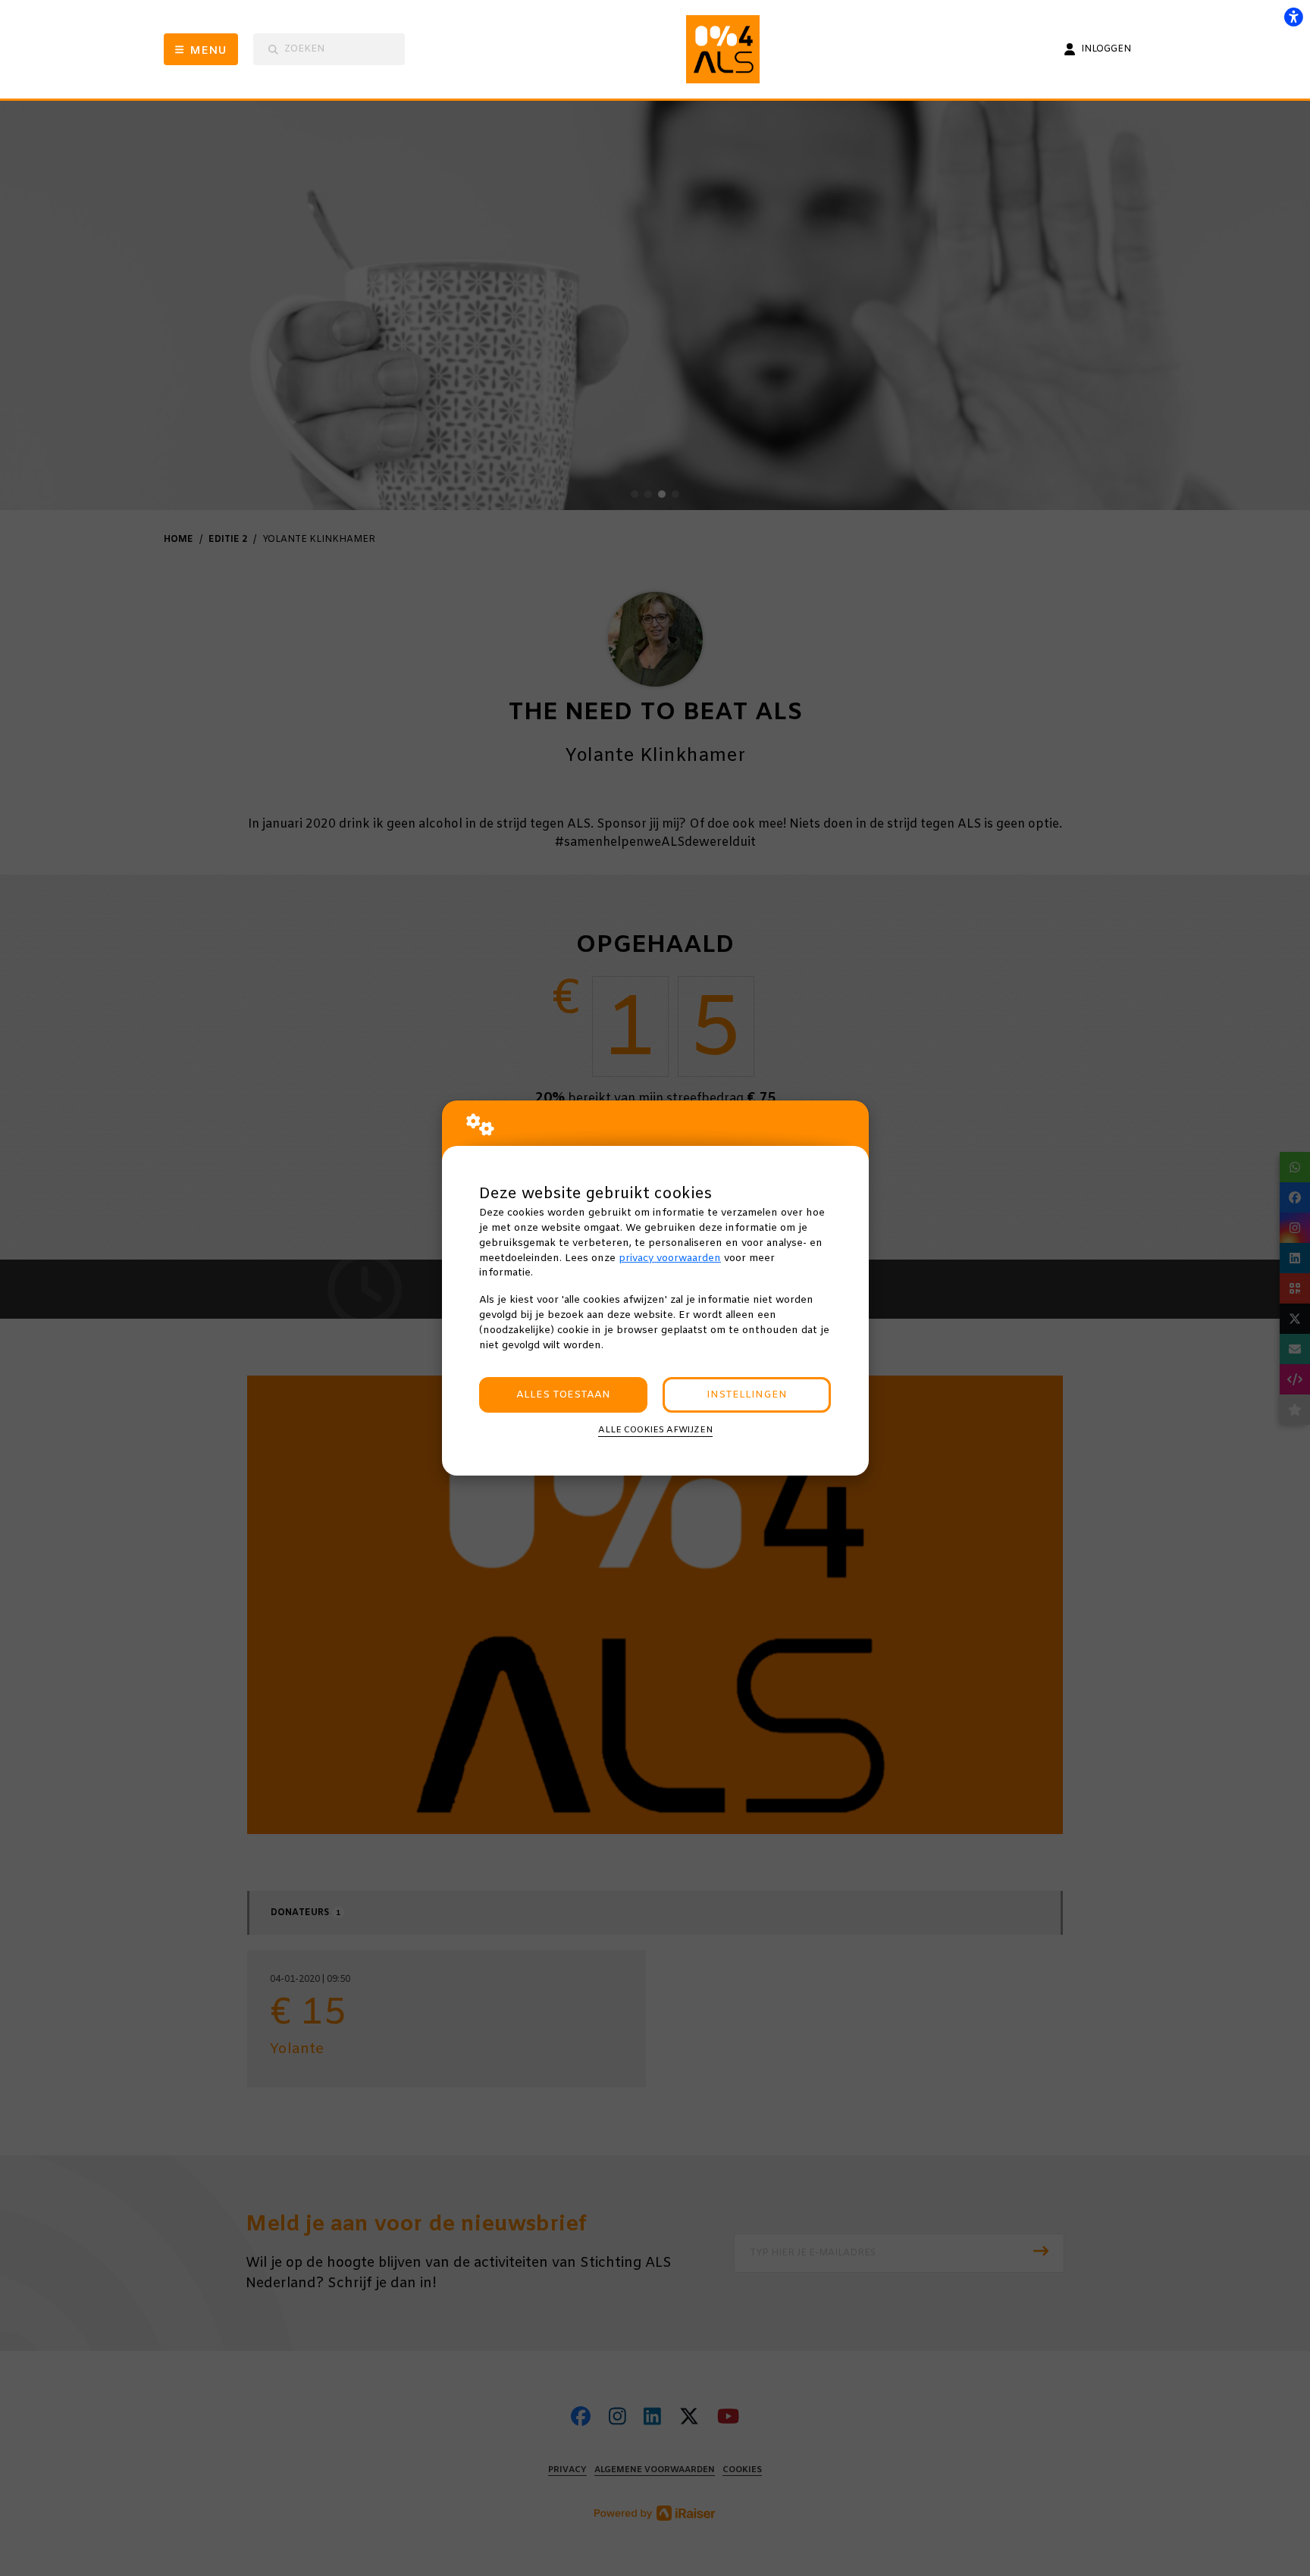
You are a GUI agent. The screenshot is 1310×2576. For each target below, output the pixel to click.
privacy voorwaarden (670, 1258)
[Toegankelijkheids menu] (1293, 17)
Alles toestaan (563, 1395)
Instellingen (747, 1395)
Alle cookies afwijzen (655, 1430)
